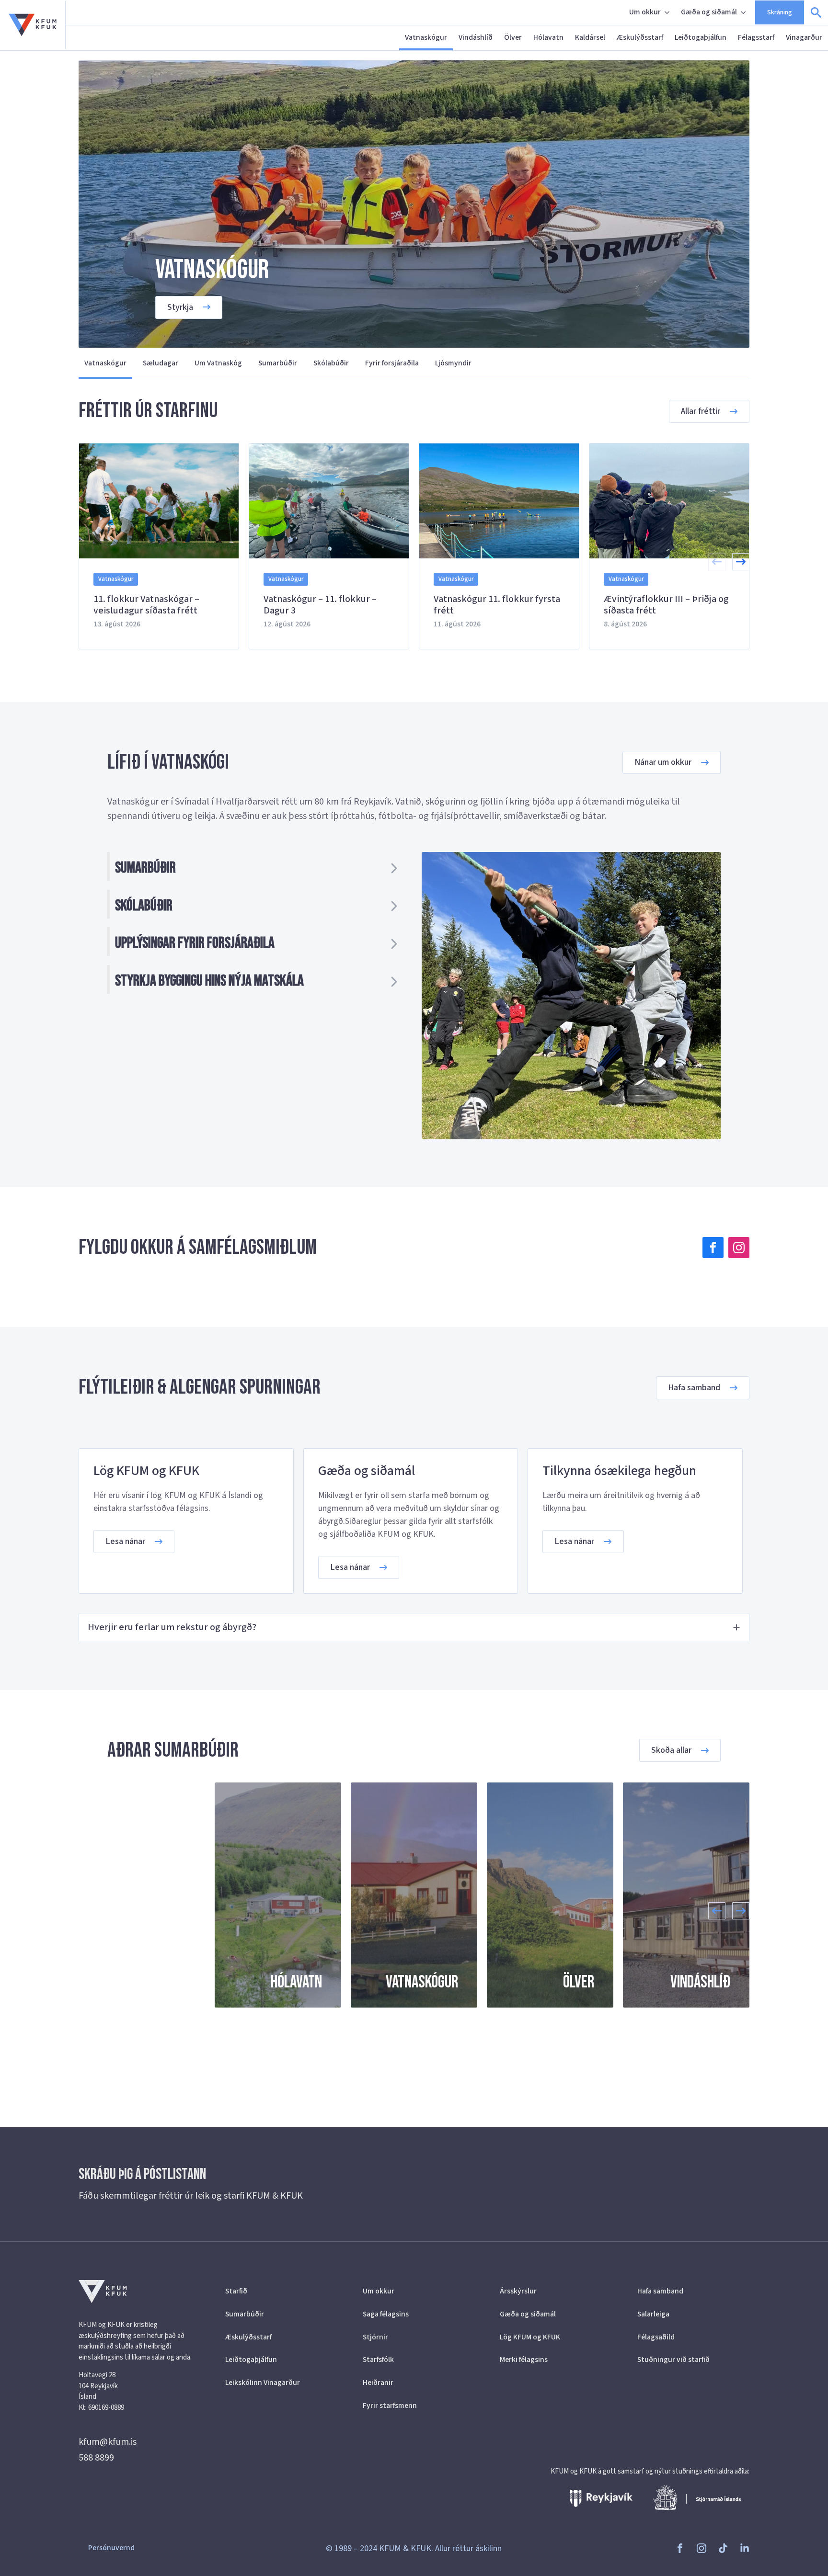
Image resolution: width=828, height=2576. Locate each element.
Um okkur (645, 12)
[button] (741, 562)
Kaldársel (590, 37)
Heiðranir (378, 2383)
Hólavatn (548, 37)
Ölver (513, 37)
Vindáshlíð (476, 37)
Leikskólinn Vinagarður (263, 2383)
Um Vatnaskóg (218, 363)
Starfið (236, 2291)
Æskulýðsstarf (640, 37)
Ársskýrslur (518, 2291)
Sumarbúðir (278, 363)
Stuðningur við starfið (673, 2360)
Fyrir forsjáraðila (392, 363)
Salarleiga (653, 2314)
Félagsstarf (756, 37)
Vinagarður (804, 37)
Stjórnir (375, 2337)
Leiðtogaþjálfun (701, 37)
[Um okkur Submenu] (668, 12)
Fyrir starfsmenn (390, 2406)
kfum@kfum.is (108, 2442)
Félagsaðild (656, 2337)
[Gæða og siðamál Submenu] (744, 12)
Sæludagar (161, 363)
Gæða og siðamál (709, 12)
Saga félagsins (386, 2314)
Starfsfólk (378, 2360)
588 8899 (96, 2458)
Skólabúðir (331, 363)
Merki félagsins (524, 2360)
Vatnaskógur (426, 37)
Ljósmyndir (453, 363)
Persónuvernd (111, 2548)
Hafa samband (660, 2291)
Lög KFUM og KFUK (530, 2337)
